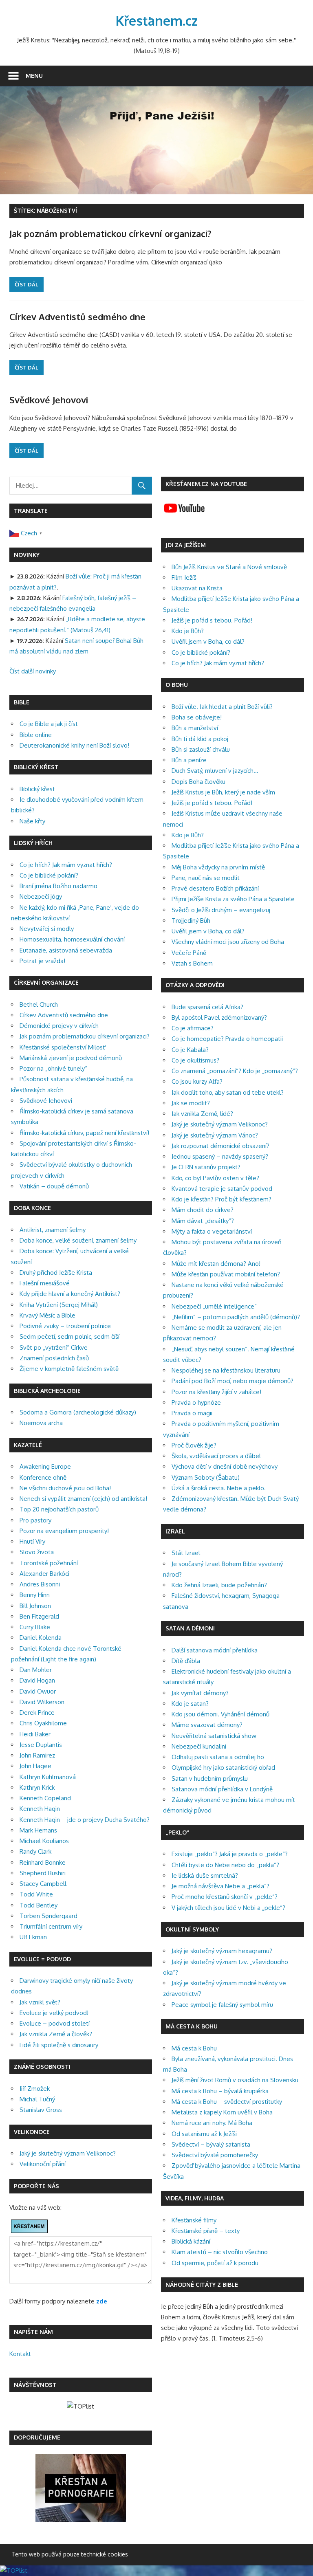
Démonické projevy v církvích (59, 1026)
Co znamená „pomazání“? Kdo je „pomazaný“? (235, 1071)
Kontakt (20, 2354)
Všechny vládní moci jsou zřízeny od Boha (228, 942)
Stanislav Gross (41, 2110)
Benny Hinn (35, 1595)
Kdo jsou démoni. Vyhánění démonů (220, 1714)
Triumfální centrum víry (51, 1926)
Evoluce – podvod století (55, 2023)
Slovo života (37, 1552)
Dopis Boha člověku (198, 782)
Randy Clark (35, 1851)
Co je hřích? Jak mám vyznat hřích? (66, 865)
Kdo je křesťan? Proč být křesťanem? (222, 1199)
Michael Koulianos (44, 1841)
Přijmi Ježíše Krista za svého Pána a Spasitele (233, 899)
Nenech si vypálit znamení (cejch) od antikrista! (83, 1499)
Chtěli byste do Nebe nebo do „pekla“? (225, 1865)
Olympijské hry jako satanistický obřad (223, 1768)
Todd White (36, 1894)
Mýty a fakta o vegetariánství (212, 1231)
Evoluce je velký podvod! (54, 2013)
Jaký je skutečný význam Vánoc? (215, 1135)
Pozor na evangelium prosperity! (64, 1531)
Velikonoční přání (43, 2164)
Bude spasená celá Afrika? (207, 1007)
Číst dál (26, 284)
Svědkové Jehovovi (49, 400)
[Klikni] (81, 2520)
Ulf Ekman (33, 1937)
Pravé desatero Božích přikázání (215, 888)
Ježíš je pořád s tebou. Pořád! (212, 620)
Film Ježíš (184, 577)
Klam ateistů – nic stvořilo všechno (220, 2252)
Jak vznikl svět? (40, 2002)
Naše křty (32, 821)
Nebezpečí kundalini (199, 1746)
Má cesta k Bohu (194, 2048)
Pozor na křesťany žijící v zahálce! (216, 1392)
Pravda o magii (192, 1413)
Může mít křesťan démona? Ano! (216, 1264)
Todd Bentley (39, 1905)
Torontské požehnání (49, 1563)
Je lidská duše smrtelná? (205, 1875)
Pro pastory (35, 1520)
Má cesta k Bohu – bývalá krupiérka (220, 2091)
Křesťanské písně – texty (206, 2231)
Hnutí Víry (32, 1541)
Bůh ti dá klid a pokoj (200, 739)
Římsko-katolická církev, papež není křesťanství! (84, 1133)
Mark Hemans (38, 1830)
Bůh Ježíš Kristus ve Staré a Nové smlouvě (229, 567)
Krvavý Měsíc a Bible (47, 1315)
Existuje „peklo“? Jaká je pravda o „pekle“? (230, 1854)
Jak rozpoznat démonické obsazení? (220, 1146)
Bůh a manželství (195, 728)
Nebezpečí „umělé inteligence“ (214, 1306)
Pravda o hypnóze (196, 1402)
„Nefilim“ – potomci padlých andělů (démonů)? (236, 1317)
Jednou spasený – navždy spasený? (220, 1156)
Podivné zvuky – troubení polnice (65, 1326)
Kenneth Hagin (40, 1809)
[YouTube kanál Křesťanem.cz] (184, 514)
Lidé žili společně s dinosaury (59, 2045)
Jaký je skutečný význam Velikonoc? (68, 2153)
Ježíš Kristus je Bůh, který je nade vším (223, 792)
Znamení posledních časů (54, 1358)
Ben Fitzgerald (39, 1616)
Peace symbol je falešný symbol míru (222, 2005)
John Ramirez (37, 1755)
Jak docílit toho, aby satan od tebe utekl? (228, 1092)
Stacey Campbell (43, 1884)
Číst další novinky (33, 671)
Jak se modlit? (191, 1103)
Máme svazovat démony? (207, 1725)
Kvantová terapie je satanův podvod (222, 1189)
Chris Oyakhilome (43, 1723)
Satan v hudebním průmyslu (210, 1779)
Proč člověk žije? (194, 1445)
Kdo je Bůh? (188, 631)
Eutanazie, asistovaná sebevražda (66, 950)
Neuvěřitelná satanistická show (214, 1736)
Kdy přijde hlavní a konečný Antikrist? (70, 1294)
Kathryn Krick (37, 1787)
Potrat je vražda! (42, 961)
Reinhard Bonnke (43, 1862)
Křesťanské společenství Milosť (62, 1047)
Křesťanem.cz (157, 21)
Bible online (36, 735)
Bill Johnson (35, 1606)
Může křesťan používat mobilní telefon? (226, 1274)
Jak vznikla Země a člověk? (56, 2034)
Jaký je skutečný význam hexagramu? (222, 1951)
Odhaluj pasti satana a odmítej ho (218, 1757)
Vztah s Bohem (192, 963)
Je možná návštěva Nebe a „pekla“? (220, 1886)
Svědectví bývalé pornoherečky (215, 2155)
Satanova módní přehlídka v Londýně (222, 1789)
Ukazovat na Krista (197, 588)
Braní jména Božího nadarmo (58, 886)
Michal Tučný (37, 2099)
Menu (34, 76)
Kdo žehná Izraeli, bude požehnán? (219, 1585)
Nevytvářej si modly (47, 929)
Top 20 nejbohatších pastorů (59, 1509)
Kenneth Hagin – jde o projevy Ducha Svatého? (85, 1820)
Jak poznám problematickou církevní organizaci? (110, 233)
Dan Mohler (36, 1670)
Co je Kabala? (190, 1050)
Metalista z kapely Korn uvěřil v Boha (222, 2112)
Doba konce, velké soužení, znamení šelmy (78, 1240)
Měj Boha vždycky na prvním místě (218, 867)
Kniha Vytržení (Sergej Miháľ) (59, 1305)
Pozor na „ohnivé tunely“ (53, 1068)
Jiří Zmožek (35, 2089)
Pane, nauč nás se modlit (206, 878)
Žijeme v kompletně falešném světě (69, 1369)
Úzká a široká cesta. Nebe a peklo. (219, 1488)
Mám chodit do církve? (203, 1210)
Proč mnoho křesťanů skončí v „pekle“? (225, 1897)
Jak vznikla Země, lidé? (202, 1114)
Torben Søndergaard (48, 1916)
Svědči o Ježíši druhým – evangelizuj (221, 910)
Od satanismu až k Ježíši (204, 2134)
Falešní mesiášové (45, 1283)
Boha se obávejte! (197, 717)
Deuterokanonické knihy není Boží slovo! (74, 745)
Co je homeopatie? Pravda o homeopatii (227, 1039)
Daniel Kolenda (41, 1638)
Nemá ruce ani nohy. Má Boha (212, 2123)
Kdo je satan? (190, 1704)
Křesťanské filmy (194, 2220)
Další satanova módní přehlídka (215, 1650)
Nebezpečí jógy (41, 896)
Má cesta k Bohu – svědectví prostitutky (227, 2102)
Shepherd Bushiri (43, 1873)
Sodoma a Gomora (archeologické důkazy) (78, 1412)
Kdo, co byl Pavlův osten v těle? (215, 1178)
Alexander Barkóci (44, 1574)
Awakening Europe (45, 1466)
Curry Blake (35, 1627)
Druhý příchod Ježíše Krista (56, 1273)
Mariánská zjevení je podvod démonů (71, 1058)
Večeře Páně (189, 953)
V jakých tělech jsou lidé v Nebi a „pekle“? (228, 1908)
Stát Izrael (186, 1553)
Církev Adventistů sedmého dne (77, 317)
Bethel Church (39, 1004)
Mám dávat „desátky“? (203, 1221)
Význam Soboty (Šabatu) (206, 1477)
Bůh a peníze (189, 760)
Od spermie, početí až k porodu (215, 2263)
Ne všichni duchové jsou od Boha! (65, 1488)
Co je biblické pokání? (49, 875)
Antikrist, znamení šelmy (53, 1230)
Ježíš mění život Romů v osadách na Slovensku (235, 2080)
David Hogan (37, 1680)
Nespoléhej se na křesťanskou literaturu (226, 1370)
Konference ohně (43, 1477)
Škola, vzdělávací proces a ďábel (216, 1456)
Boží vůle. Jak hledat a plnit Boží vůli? (222, 707)
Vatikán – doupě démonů (54, 1186)
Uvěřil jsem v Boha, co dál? (208, 641)
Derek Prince (37, 1713)
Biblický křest (37, 789)
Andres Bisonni (40, 1584)
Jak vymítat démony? (200, 1693)
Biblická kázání (191, 2241)
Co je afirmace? (193, 1028)
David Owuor (38, 1691)
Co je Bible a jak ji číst (49, 724)
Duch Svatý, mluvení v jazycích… (215, 771)
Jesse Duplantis (41, 1745)
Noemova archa (41, 1423)
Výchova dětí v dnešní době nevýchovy (225, 1466)
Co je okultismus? (195, 1060)
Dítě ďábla (186, 1661)
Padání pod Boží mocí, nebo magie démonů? (233, 1381)
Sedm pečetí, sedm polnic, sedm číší (69, 1336)
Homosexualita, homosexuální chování (72, 939)
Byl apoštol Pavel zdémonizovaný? (219, 1017)
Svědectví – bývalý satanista (211, 2144)
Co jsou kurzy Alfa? (197, 1081)
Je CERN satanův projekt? (206, 1167)
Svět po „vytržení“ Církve (54, 1347)
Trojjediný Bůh (191, 921)
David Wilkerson (42, 1702)
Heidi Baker (35, 1734)
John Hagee (35, 1766)
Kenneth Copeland (45, 1798)
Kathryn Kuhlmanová (48, 1777)
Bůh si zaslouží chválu (201, 749)
